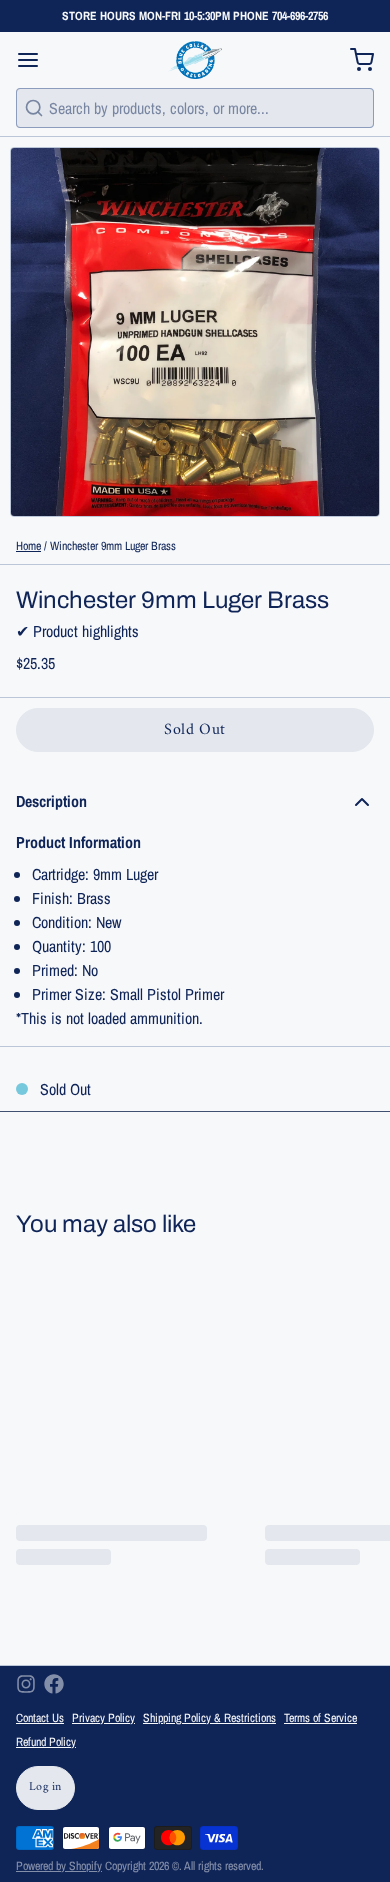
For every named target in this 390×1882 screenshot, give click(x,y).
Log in (45, 1787)
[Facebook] (54, 1684)
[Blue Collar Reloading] (194, 60)
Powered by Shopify (59, 1866)
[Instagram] (26, 1684)
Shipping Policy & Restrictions (209, 1718)
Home (28, 546)
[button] (195, 730)
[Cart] (354, 60)
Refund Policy (46, 1742)
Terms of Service (320, 1718)
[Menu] (36, 60)
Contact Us (40, 1718)
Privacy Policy (103, 1718)
